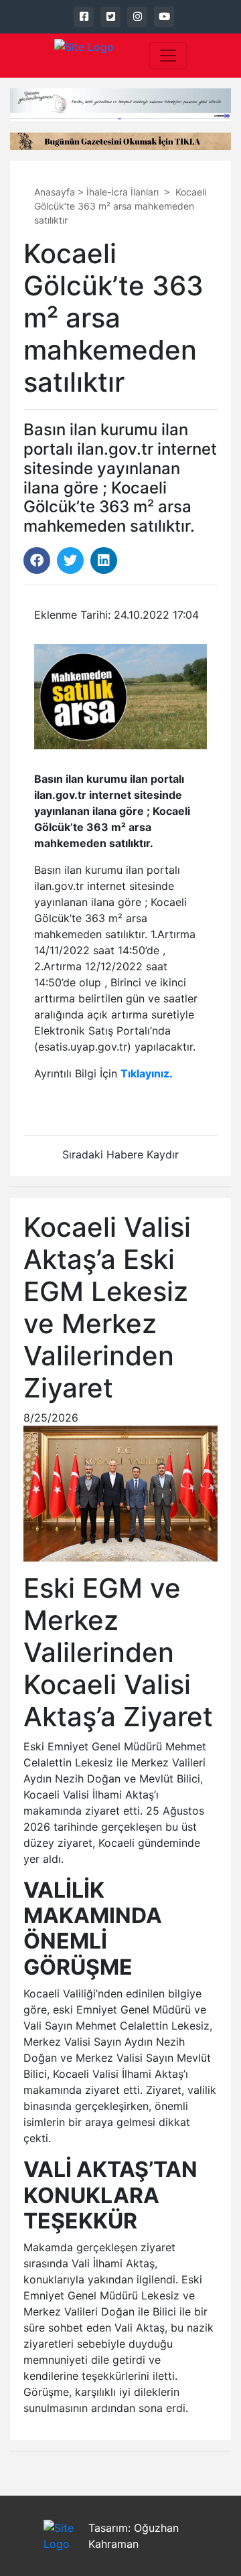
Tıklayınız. (147, 1073)
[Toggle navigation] (168, 56)
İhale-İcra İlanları (123, 192)
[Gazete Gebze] (84, 56)
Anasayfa (55, 192)
